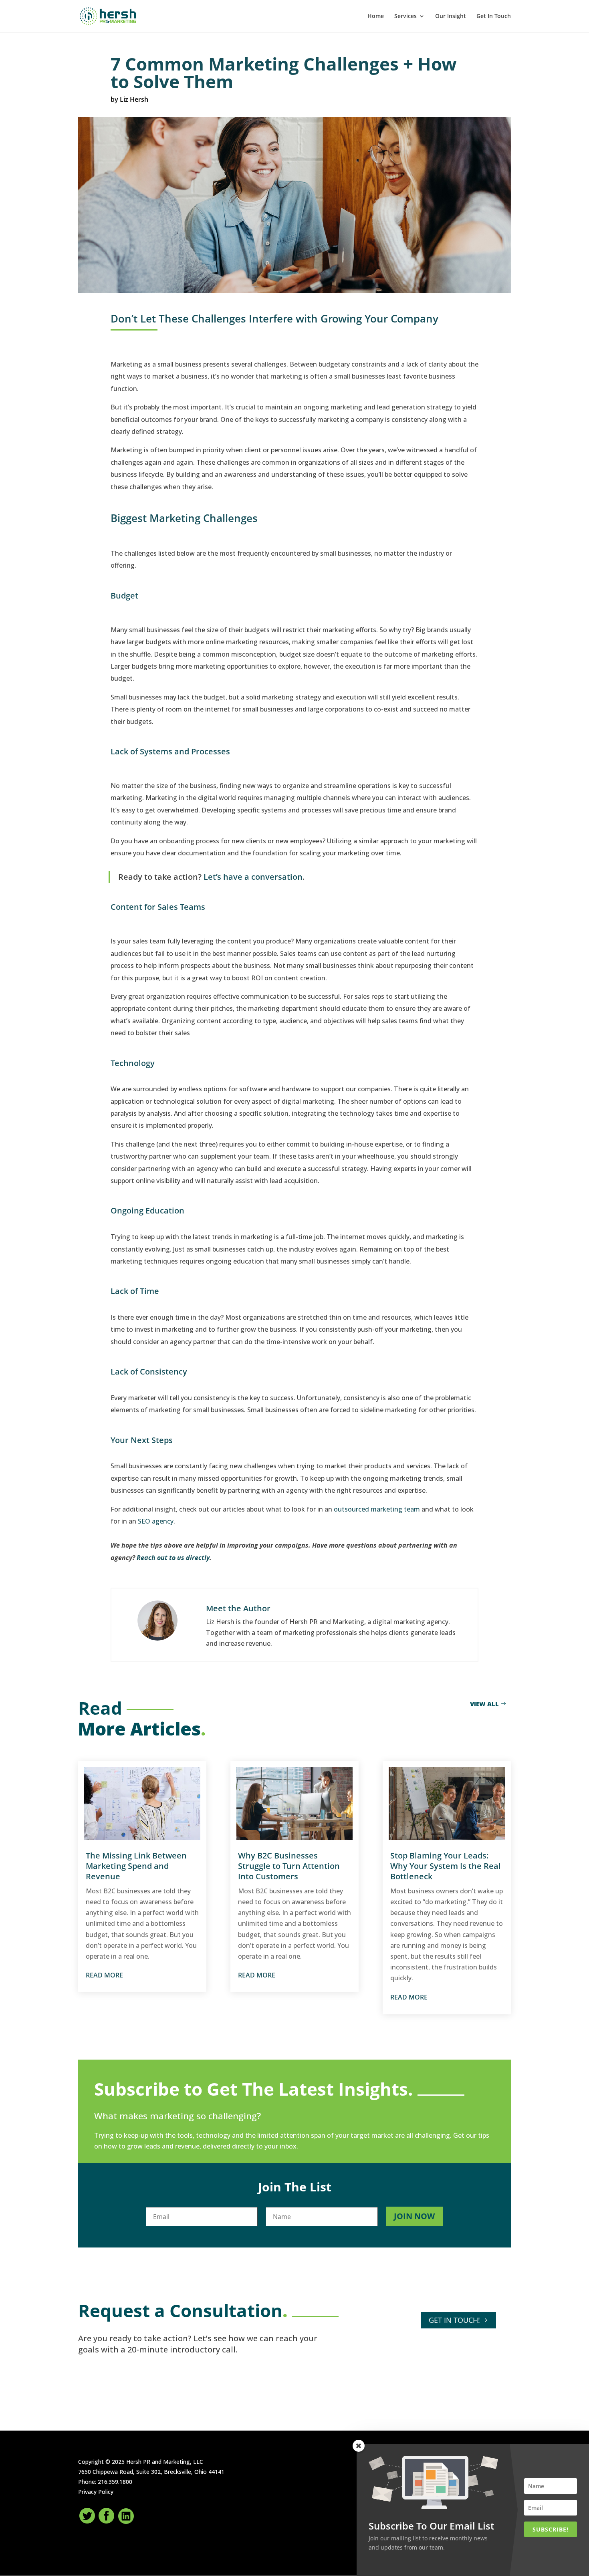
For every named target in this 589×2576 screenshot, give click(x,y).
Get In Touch (494, 16)
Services (405, 16)
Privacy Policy (96, 2492)
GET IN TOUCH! (454, 2320)
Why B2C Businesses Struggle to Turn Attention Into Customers (289, 1866)
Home (376, 16)
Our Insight (451, 16)
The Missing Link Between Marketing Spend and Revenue (136, 1866)
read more (104, 1975)
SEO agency (156, 1521)
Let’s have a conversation (253, 877)
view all (484, 1704)
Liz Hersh (134, 99)
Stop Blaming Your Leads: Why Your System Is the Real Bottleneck (446, 1866)
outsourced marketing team (377, 1509)
